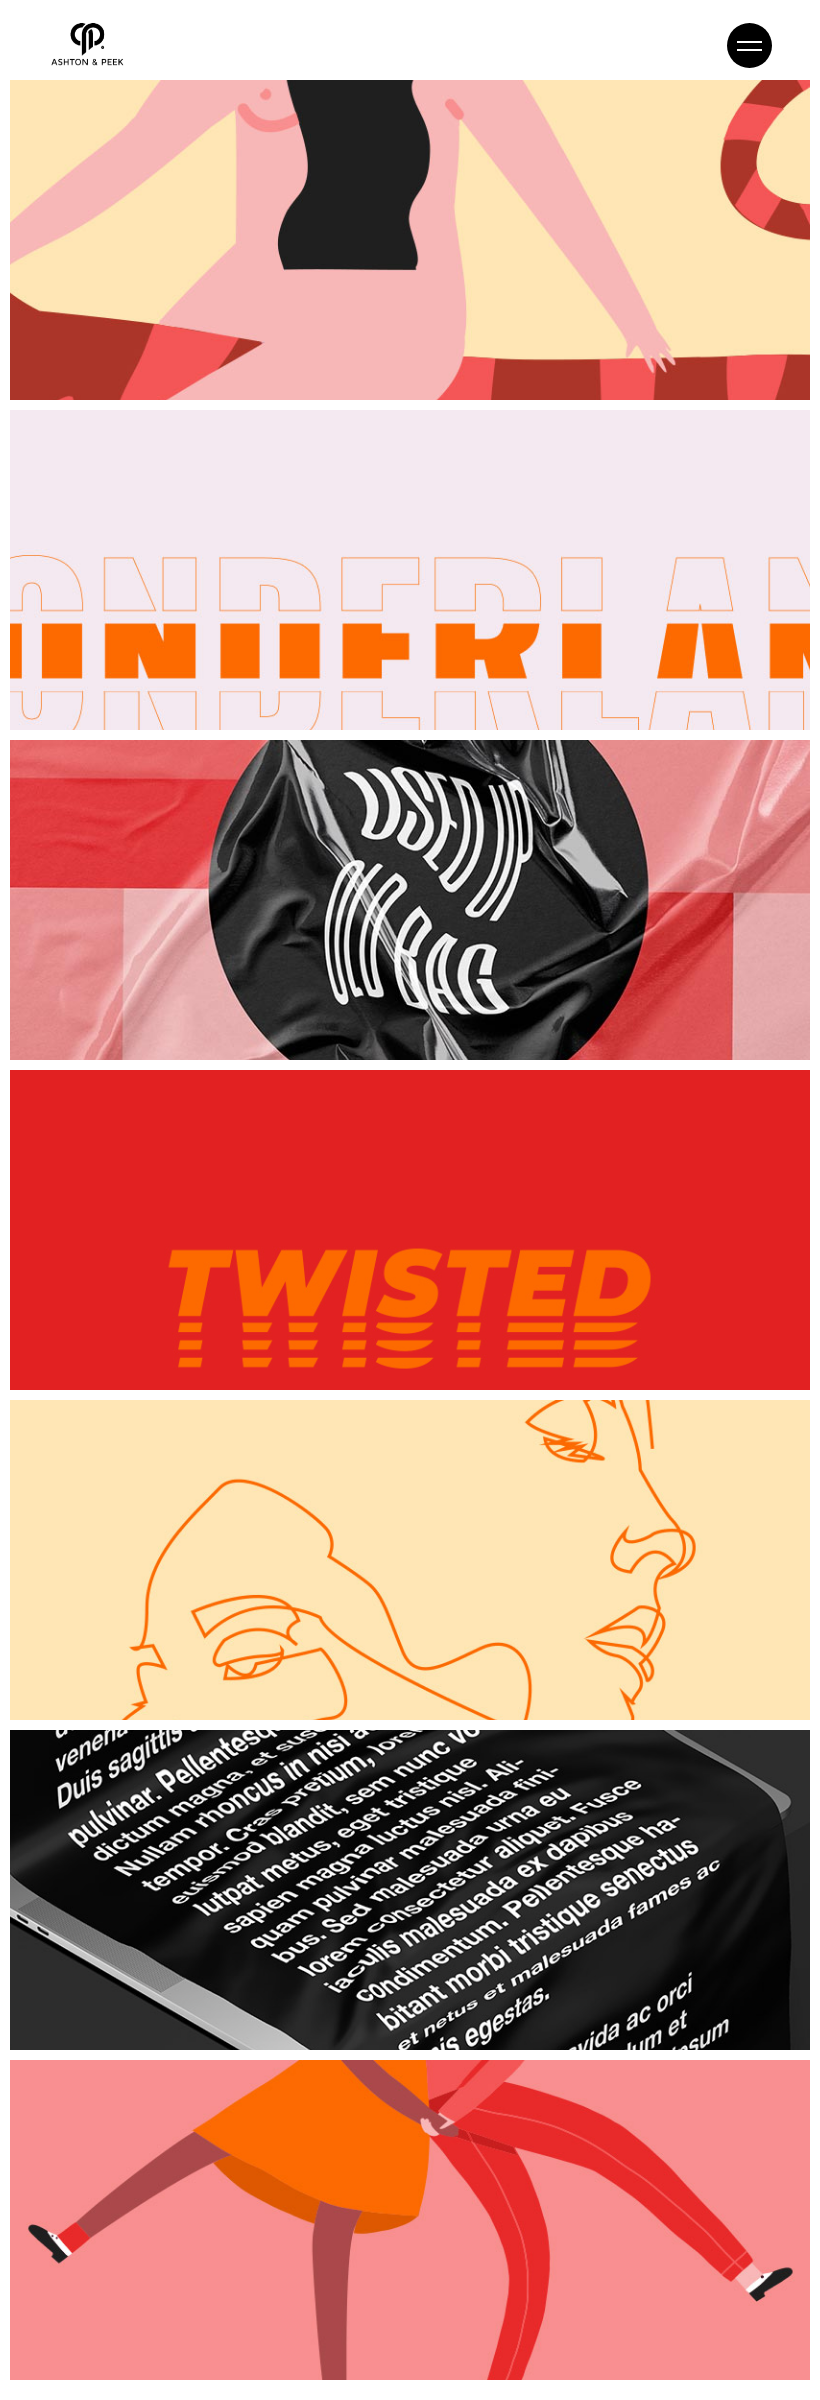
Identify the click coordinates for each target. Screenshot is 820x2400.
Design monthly (142, 683)
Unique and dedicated (187, 1013)
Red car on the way (164, 353)
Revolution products (173, 2333)
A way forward (132, 1343)
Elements (57, 317)
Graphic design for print (197, 2003)
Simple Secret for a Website (225, 1673)
